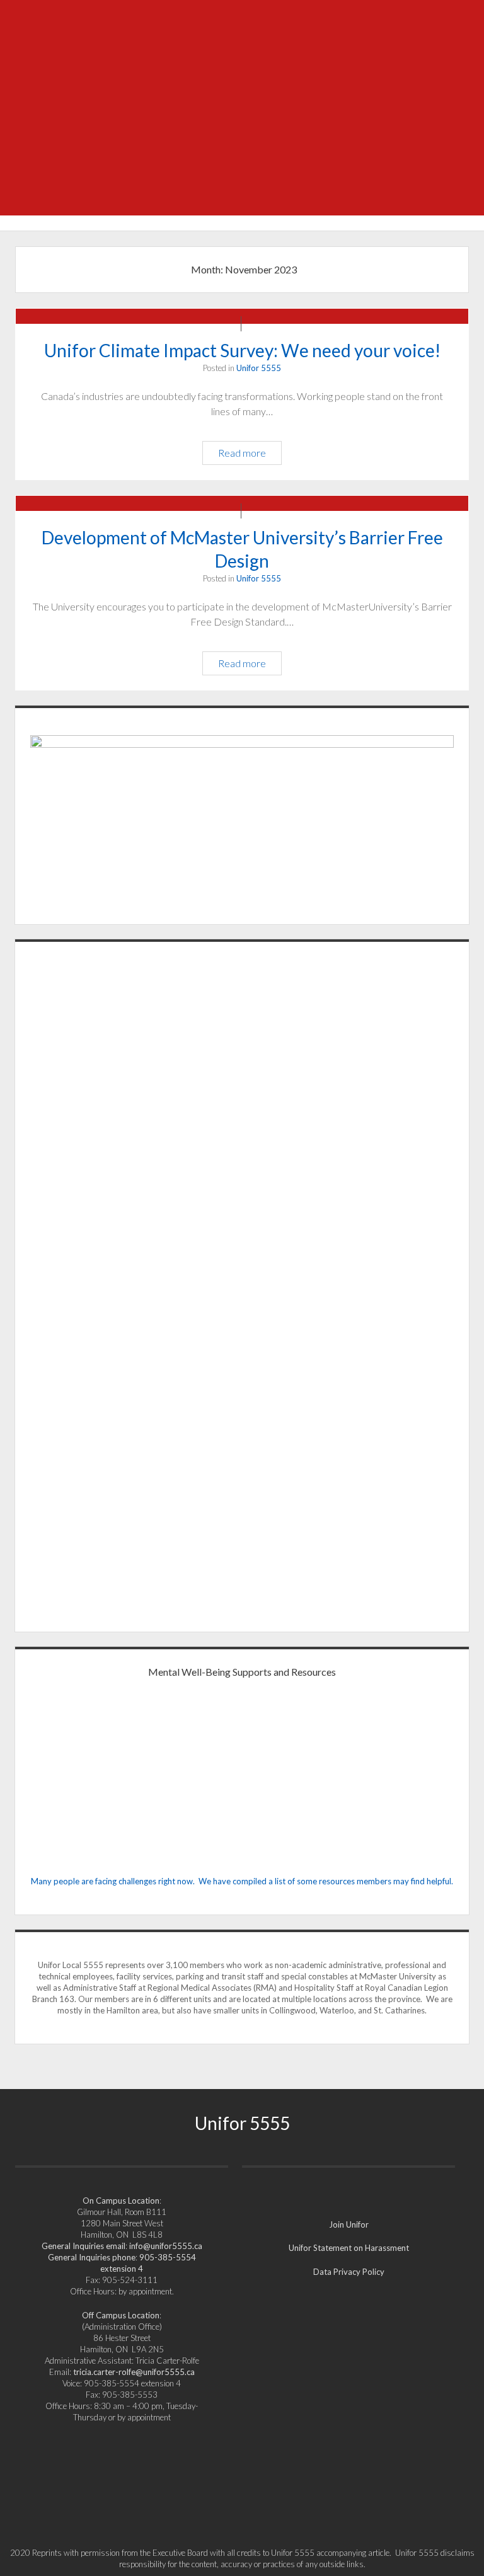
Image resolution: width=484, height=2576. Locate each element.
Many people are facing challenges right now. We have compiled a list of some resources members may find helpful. (242, 1881)
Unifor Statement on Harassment (349, 2248)
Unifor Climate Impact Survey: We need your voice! (242, 350)
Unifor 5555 (259, 368)
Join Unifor (349, 2224)
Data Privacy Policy (349, 2272)
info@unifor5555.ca (166, 2246)
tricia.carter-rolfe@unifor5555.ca (134, 2372)
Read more (247, 455)
